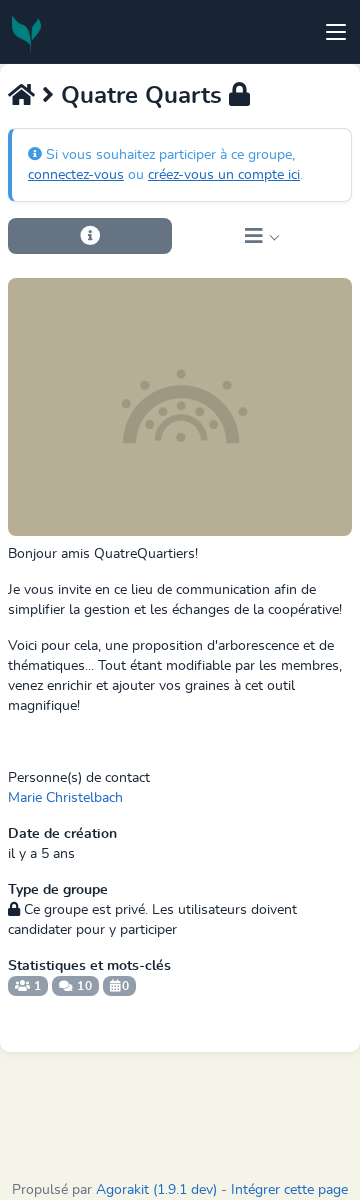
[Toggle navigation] (336, 32)
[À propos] (90, 236)
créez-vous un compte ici (224, 175)
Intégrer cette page (289, 1190)
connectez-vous (76, 175)
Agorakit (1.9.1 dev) (156, 1190)
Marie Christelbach (65, 798)
